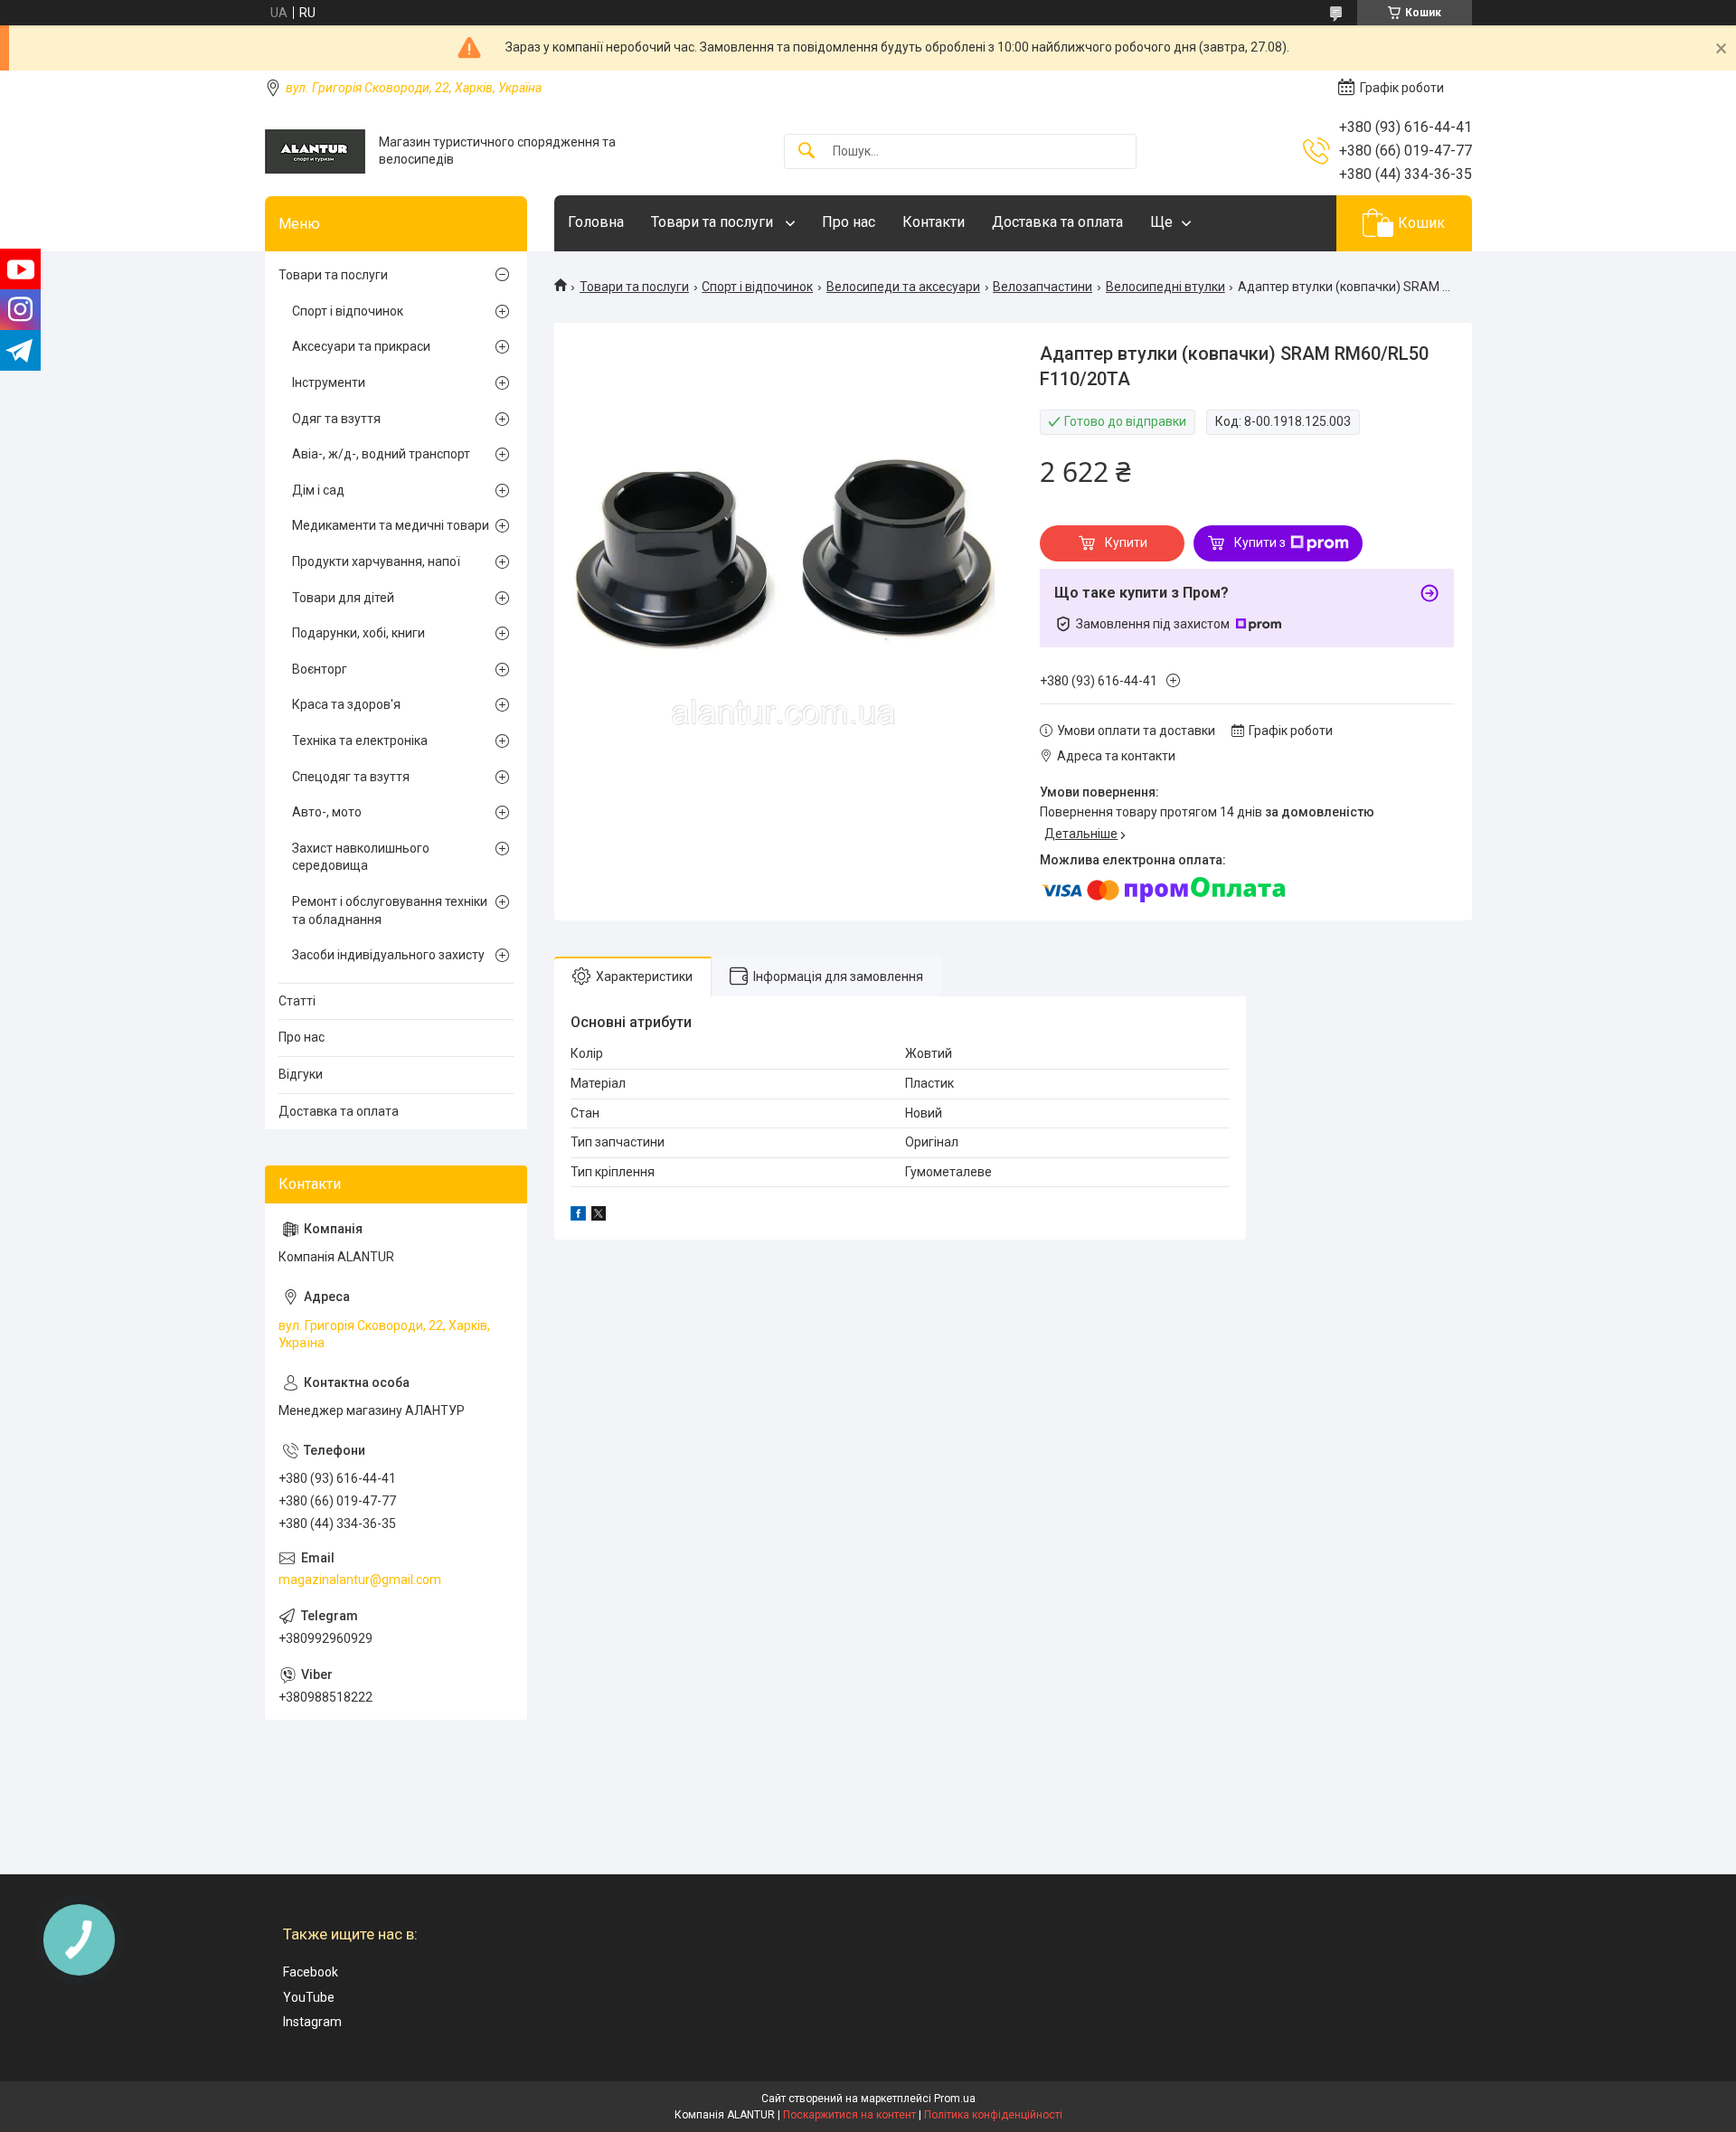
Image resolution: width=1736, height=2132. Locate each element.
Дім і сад (318, 490)
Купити (1126, 542)
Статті (297, 1001)
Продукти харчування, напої (376, 561)
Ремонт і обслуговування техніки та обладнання (390, 910)
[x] (599, 1216)
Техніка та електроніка (360, 741)
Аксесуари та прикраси (361, 346)
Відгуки (301, 1074)
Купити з (1260, 542)
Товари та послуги (714, 222)
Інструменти (329, 382)
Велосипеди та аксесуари (903, 287)
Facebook (311, 1972)
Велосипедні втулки (1165, 287)
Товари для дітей (343, 598)
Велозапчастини (1043, 287)
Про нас (849, 222)
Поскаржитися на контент (849, 2115)
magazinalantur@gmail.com (360, 1580)
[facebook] (578, 1216)
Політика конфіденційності (993, 2115)
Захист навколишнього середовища (361, 857)
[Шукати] (807, 151)
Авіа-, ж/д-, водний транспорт (381, 454)
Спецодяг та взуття (351, 777)
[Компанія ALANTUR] (315, 151)
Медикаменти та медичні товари (391, 525)
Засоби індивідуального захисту (388, 955)
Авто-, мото (327, 812)
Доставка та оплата (1057, 222)
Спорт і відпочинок (757, 287)
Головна (596, 222)
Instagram (312, 2022)
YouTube (309, 1997)
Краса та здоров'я (346, 704)
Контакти (934, 222)
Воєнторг (320, 669)
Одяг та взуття (336, 419)
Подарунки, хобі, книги (359, 633)
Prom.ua (955, 2099)
